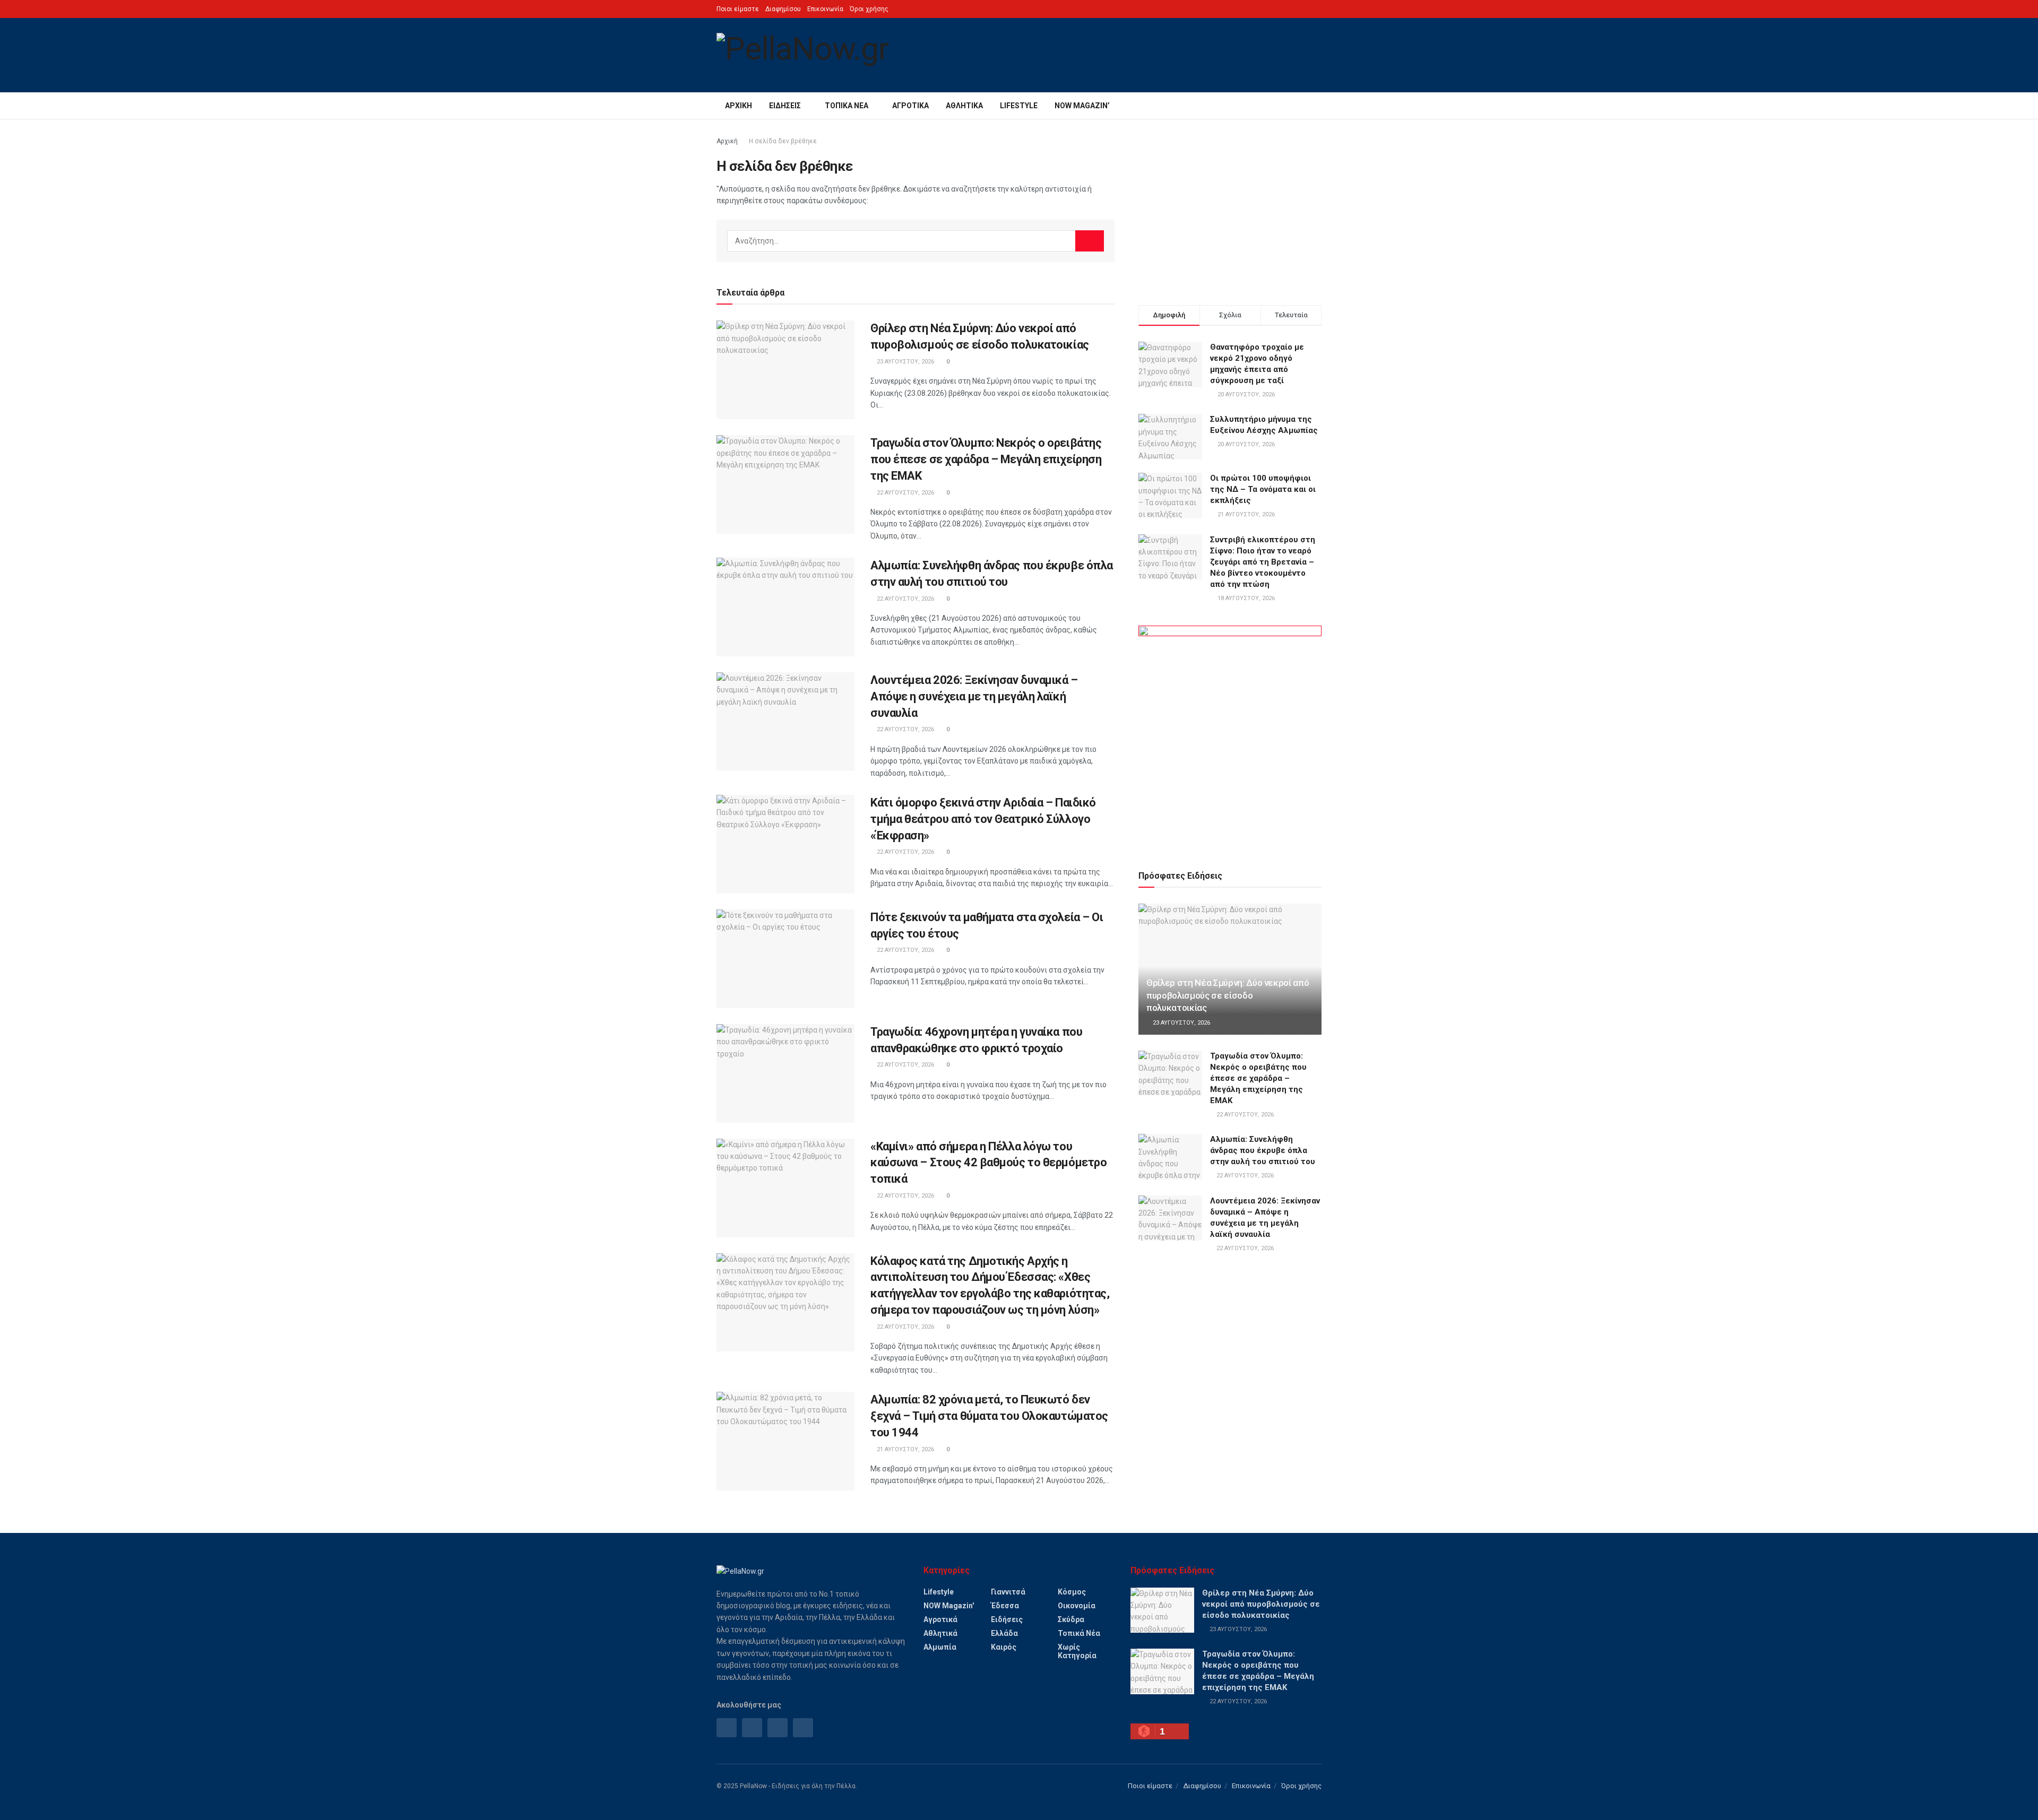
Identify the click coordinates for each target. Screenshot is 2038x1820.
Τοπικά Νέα (847, 106)
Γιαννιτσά (1008, 1592)
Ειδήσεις (785, 106)
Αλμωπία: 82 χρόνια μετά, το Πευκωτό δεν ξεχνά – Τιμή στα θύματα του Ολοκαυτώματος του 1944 (989, 1416)
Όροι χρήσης (869, 9)
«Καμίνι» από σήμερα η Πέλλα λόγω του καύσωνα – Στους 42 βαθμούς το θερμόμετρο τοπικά (988, 1163)
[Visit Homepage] (802, 55)
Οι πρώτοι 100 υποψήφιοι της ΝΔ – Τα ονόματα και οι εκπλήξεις (1263, 489)
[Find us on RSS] (778, 1728)
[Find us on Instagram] (752, 1728)
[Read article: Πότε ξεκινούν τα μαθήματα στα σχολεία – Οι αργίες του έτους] (785, 959)
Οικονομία (1077, 1606)
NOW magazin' (949, 1606)
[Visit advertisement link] (1230, 735)
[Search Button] (1318, 106)
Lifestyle (1019, 106)
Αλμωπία (940, 1647)
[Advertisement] (1230, 210)
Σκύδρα (1071, 1619)
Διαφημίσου (783, 9)
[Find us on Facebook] (727, 1728)
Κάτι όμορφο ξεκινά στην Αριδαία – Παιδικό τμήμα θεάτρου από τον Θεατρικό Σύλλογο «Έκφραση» (983, 819)
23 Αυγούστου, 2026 (905, 362)
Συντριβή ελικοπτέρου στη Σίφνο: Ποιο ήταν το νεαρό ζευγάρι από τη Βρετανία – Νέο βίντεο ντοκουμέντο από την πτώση (1263, 562)
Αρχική (739, 106)
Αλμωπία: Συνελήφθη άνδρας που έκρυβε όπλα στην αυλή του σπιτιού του (1263, 1150)
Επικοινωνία (825, 9)
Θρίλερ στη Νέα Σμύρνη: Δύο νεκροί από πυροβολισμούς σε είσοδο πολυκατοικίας (1228, 995)
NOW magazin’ (1082, 106)
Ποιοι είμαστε (738, 9)
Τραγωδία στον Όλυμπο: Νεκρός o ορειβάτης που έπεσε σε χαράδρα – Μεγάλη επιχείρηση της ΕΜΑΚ (986, 459)
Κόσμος (1072, 1592)
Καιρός (1004, 1647)
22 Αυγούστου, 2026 (905, 493)
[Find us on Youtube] (803, 1728)
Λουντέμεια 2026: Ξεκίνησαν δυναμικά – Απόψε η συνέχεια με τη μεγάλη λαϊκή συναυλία (974, 696)
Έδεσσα (1005, 1606)
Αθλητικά (964, 106)
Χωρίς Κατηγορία (1077, 1651)
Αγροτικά (910, 106)
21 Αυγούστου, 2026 (905, 1449)
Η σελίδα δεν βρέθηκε (783, 141)
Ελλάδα (1004, 1633)
